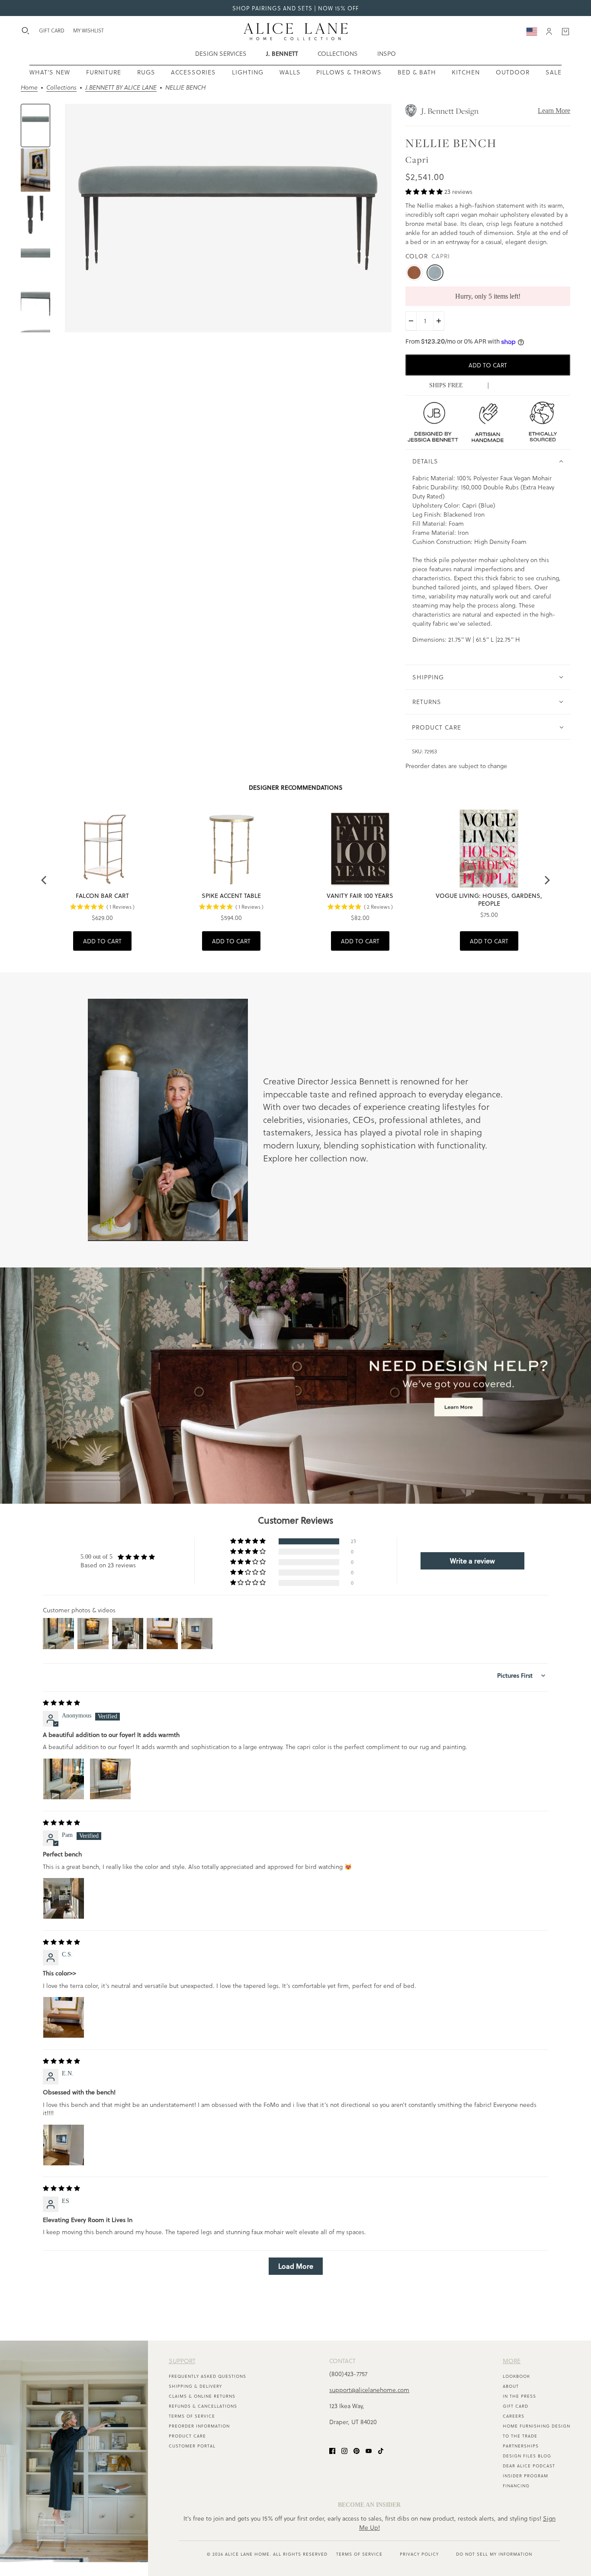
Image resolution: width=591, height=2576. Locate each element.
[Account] (549, 32)
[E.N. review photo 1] (64, 2145)
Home (29, 88)
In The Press (519, 2396)
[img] (61, 1703)
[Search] (26, 31)
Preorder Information (199, 2426)
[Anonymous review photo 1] (64, 1779)
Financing (516, 2486)
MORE (512, 2361)
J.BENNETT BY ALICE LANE (121, 88)
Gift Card (516, 2406)
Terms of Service (192, 2416)
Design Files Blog (527, 2456)
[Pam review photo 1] (64, 1898)
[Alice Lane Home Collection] (296, 32)
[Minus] (411, 321)
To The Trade (520, 2436)
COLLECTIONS (338, 53)
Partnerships (521, 2446)
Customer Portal (192, 2446)
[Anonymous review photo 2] (110, 1779)
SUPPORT (182, 2361)
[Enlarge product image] (228, 218)
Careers (514, 2416)
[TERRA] (414, 273)
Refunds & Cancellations (203, 2406)
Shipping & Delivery (195, 2386)
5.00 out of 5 (96, 1557)
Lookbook (516, 2376)
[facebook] (332, 2450)
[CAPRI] (435, 273)
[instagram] (344, 2450)
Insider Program (525, 2476)
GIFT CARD (52, 30)
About (511, 2386)
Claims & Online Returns (202, 2396)
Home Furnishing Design (536, 2426)
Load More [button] (296, 2266)
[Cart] (565, 32)
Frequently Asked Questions (207, 2376)
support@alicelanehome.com (369, 2390)
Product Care (187, 2436)
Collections (61, 88)
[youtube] (369, 2450)
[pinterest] (357, 2450)
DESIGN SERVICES (221, 53)
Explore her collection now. (316, 1158)
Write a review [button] (472, 1561)
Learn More (554, 111)
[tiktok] (381, 2450)
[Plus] (439, 321)
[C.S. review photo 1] (64, 2017)
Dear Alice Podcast (529, 2466)
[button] (425, 191)
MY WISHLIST (88, 30)
